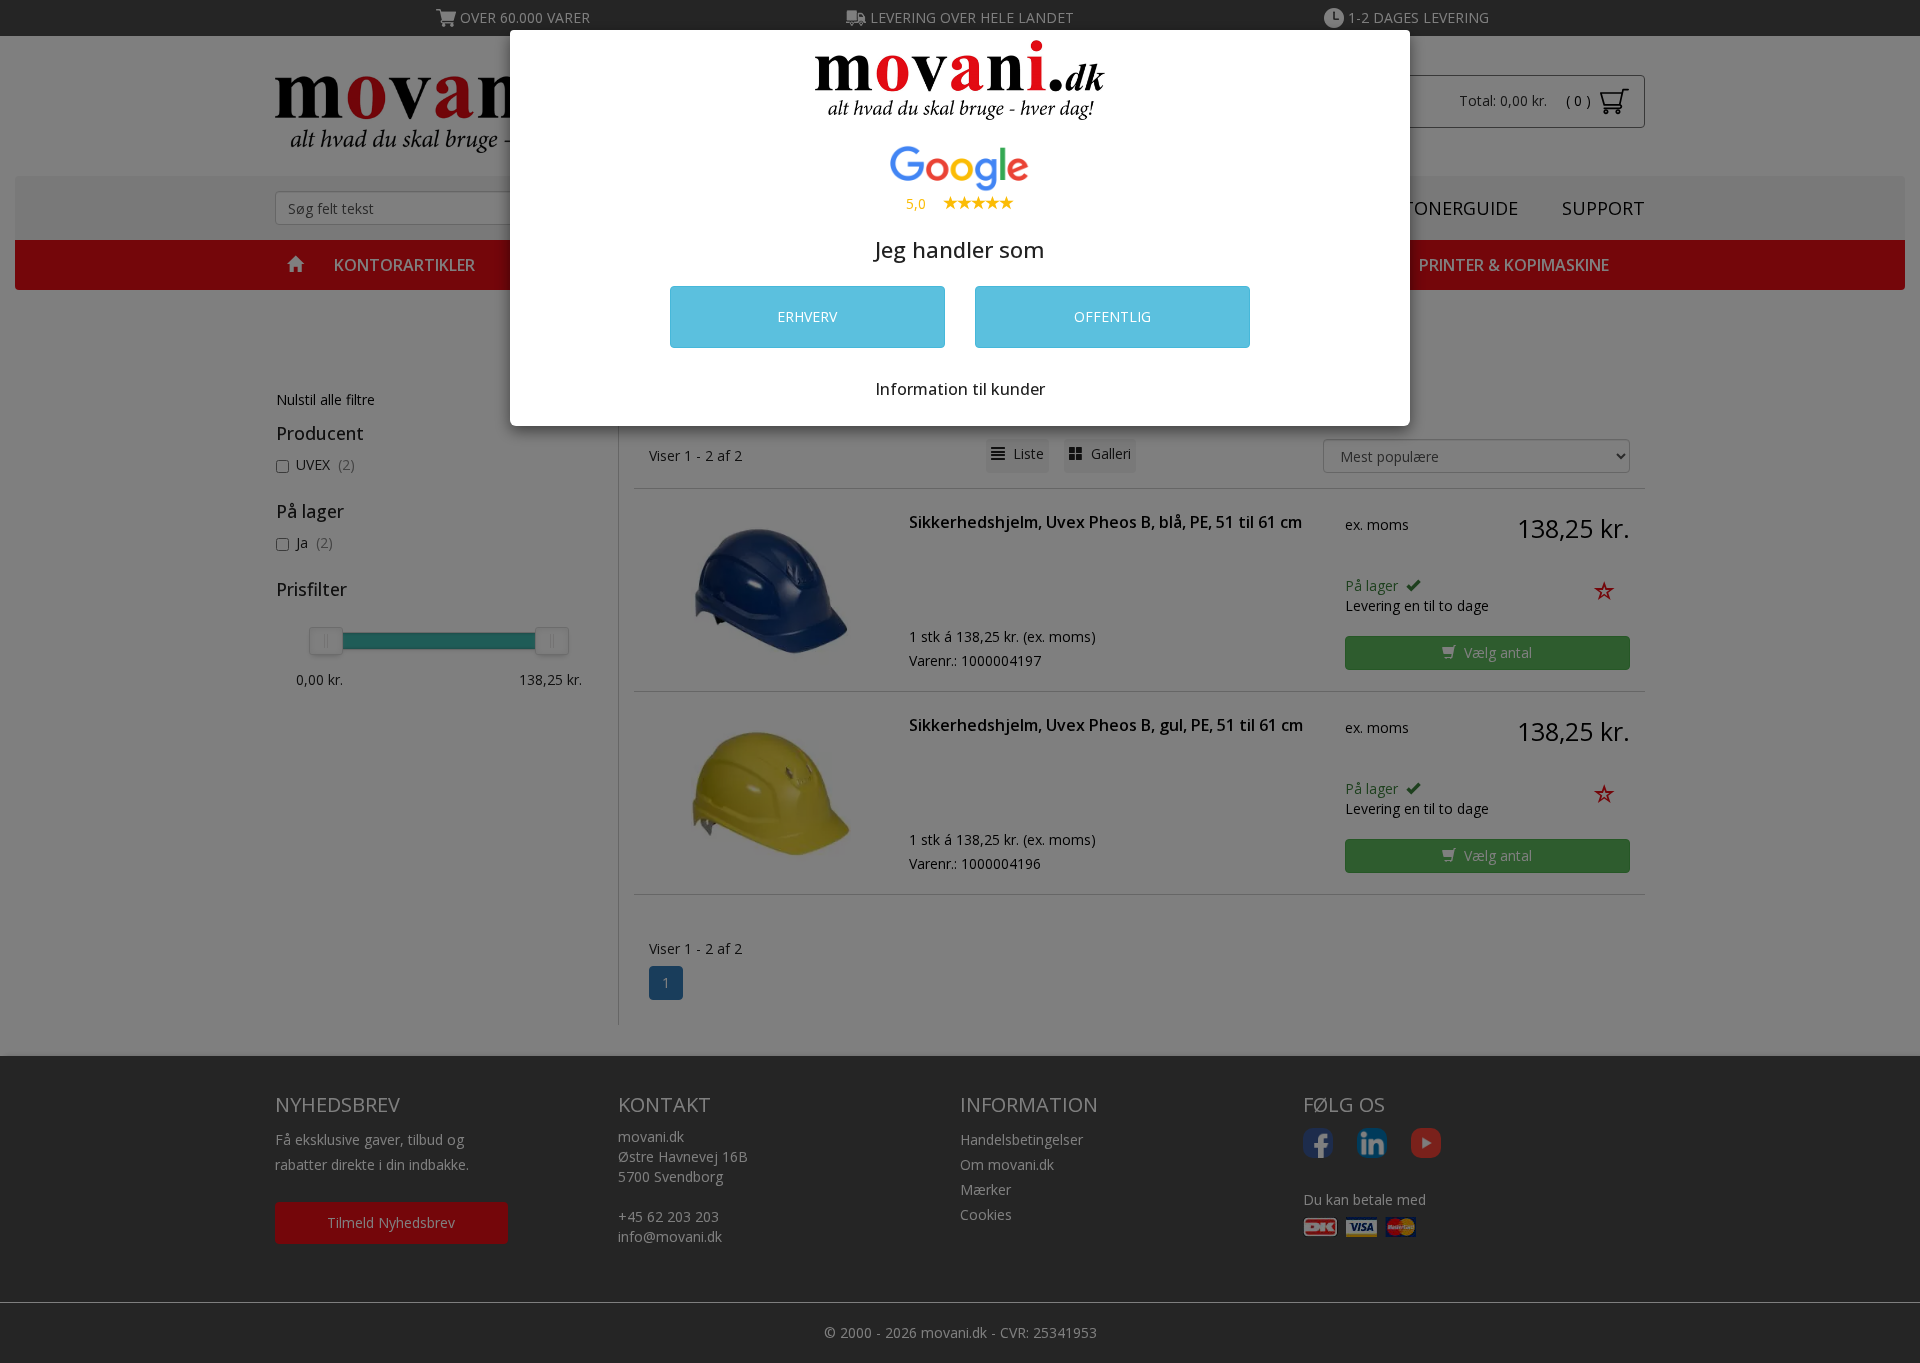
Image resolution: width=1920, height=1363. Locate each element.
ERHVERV (807, 316)
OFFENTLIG (1112, 316)
